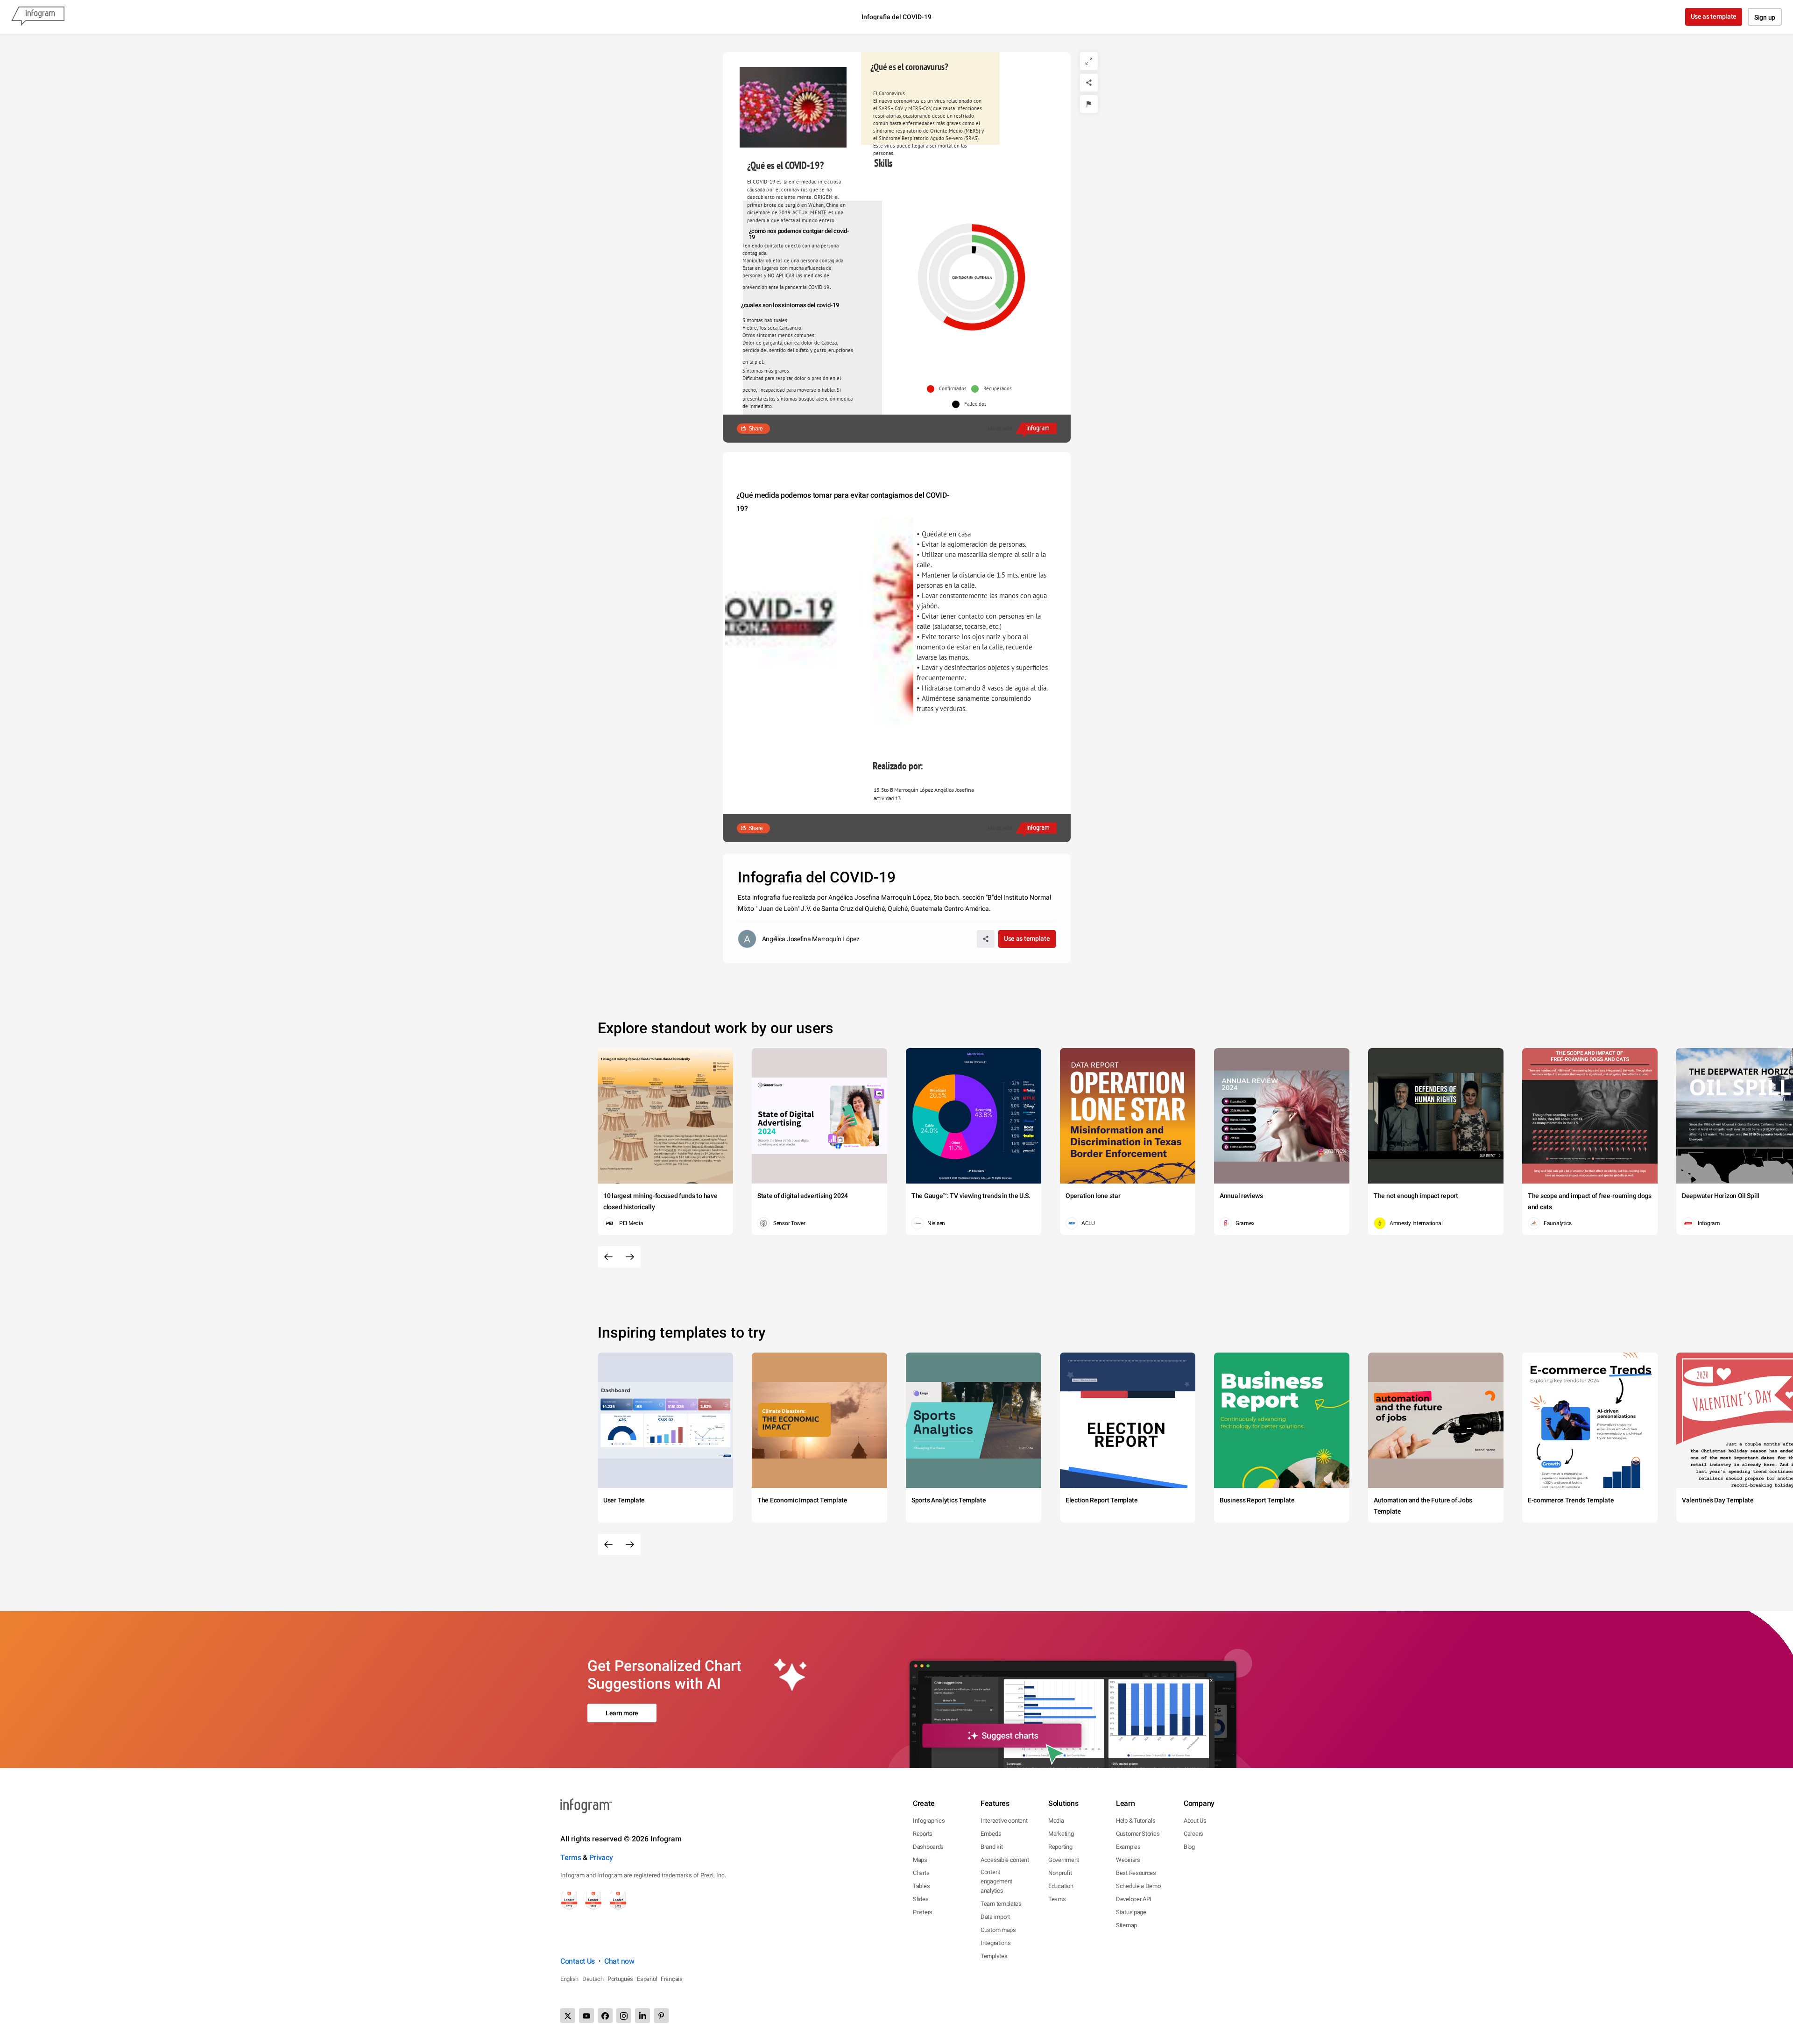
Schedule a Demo (1138, 1886)
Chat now (619, 1961)
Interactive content (1004, 1821)
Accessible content (1005, 1860)
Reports (923, 1834)
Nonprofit (1060, 1873)
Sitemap (1126, 1925)
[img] (974, 250)
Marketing (1061, 1834)
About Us (1195, 1821)
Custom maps (998, 1930)
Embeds (991, 1834)
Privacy (601, 1857)
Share (756, 429)
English (569, 1979)
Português (620, 1979)
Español (647, 1979)
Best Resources (1136, 1873)
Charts (921, 1873)
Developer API (1134, 1899)
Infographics (929, 1821)
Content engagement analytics (996, 1881)
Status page (1131, 1912)
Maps (920, 1860)
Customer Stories (1138, 1834)
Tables (921, 1886)
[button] (949, 389)
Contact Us (578, 1961)
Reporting (1060, 1847)
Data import (995, 1917)
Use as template (1714, 16)
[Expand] (1089, 61)
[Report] (1089, 104)
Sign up (1765, 17)
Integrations (995, 1943)
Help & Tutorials (1136, 1821)
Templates (994, 1956)
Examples (1128, 1847)
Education (1061, 1886)
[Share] (1089, 83)
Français (672, 1979)
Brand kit (992, 1847)
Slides (921, 1899)
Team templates (1001, 1904)
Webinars (1128, 1860)
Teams (1057, 1899)
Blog (1189, 1847)
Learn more (622, 1713)
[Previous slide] (608, 1257)
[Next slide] (630, 1257)
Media (1056, 1821)
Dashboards (928, 1847)
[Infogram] (38, 17)
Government (1064, 1860)
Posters (923, 1912)
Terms (571, 1857)
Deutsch (593, 1979)
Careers (1193, 1834)
